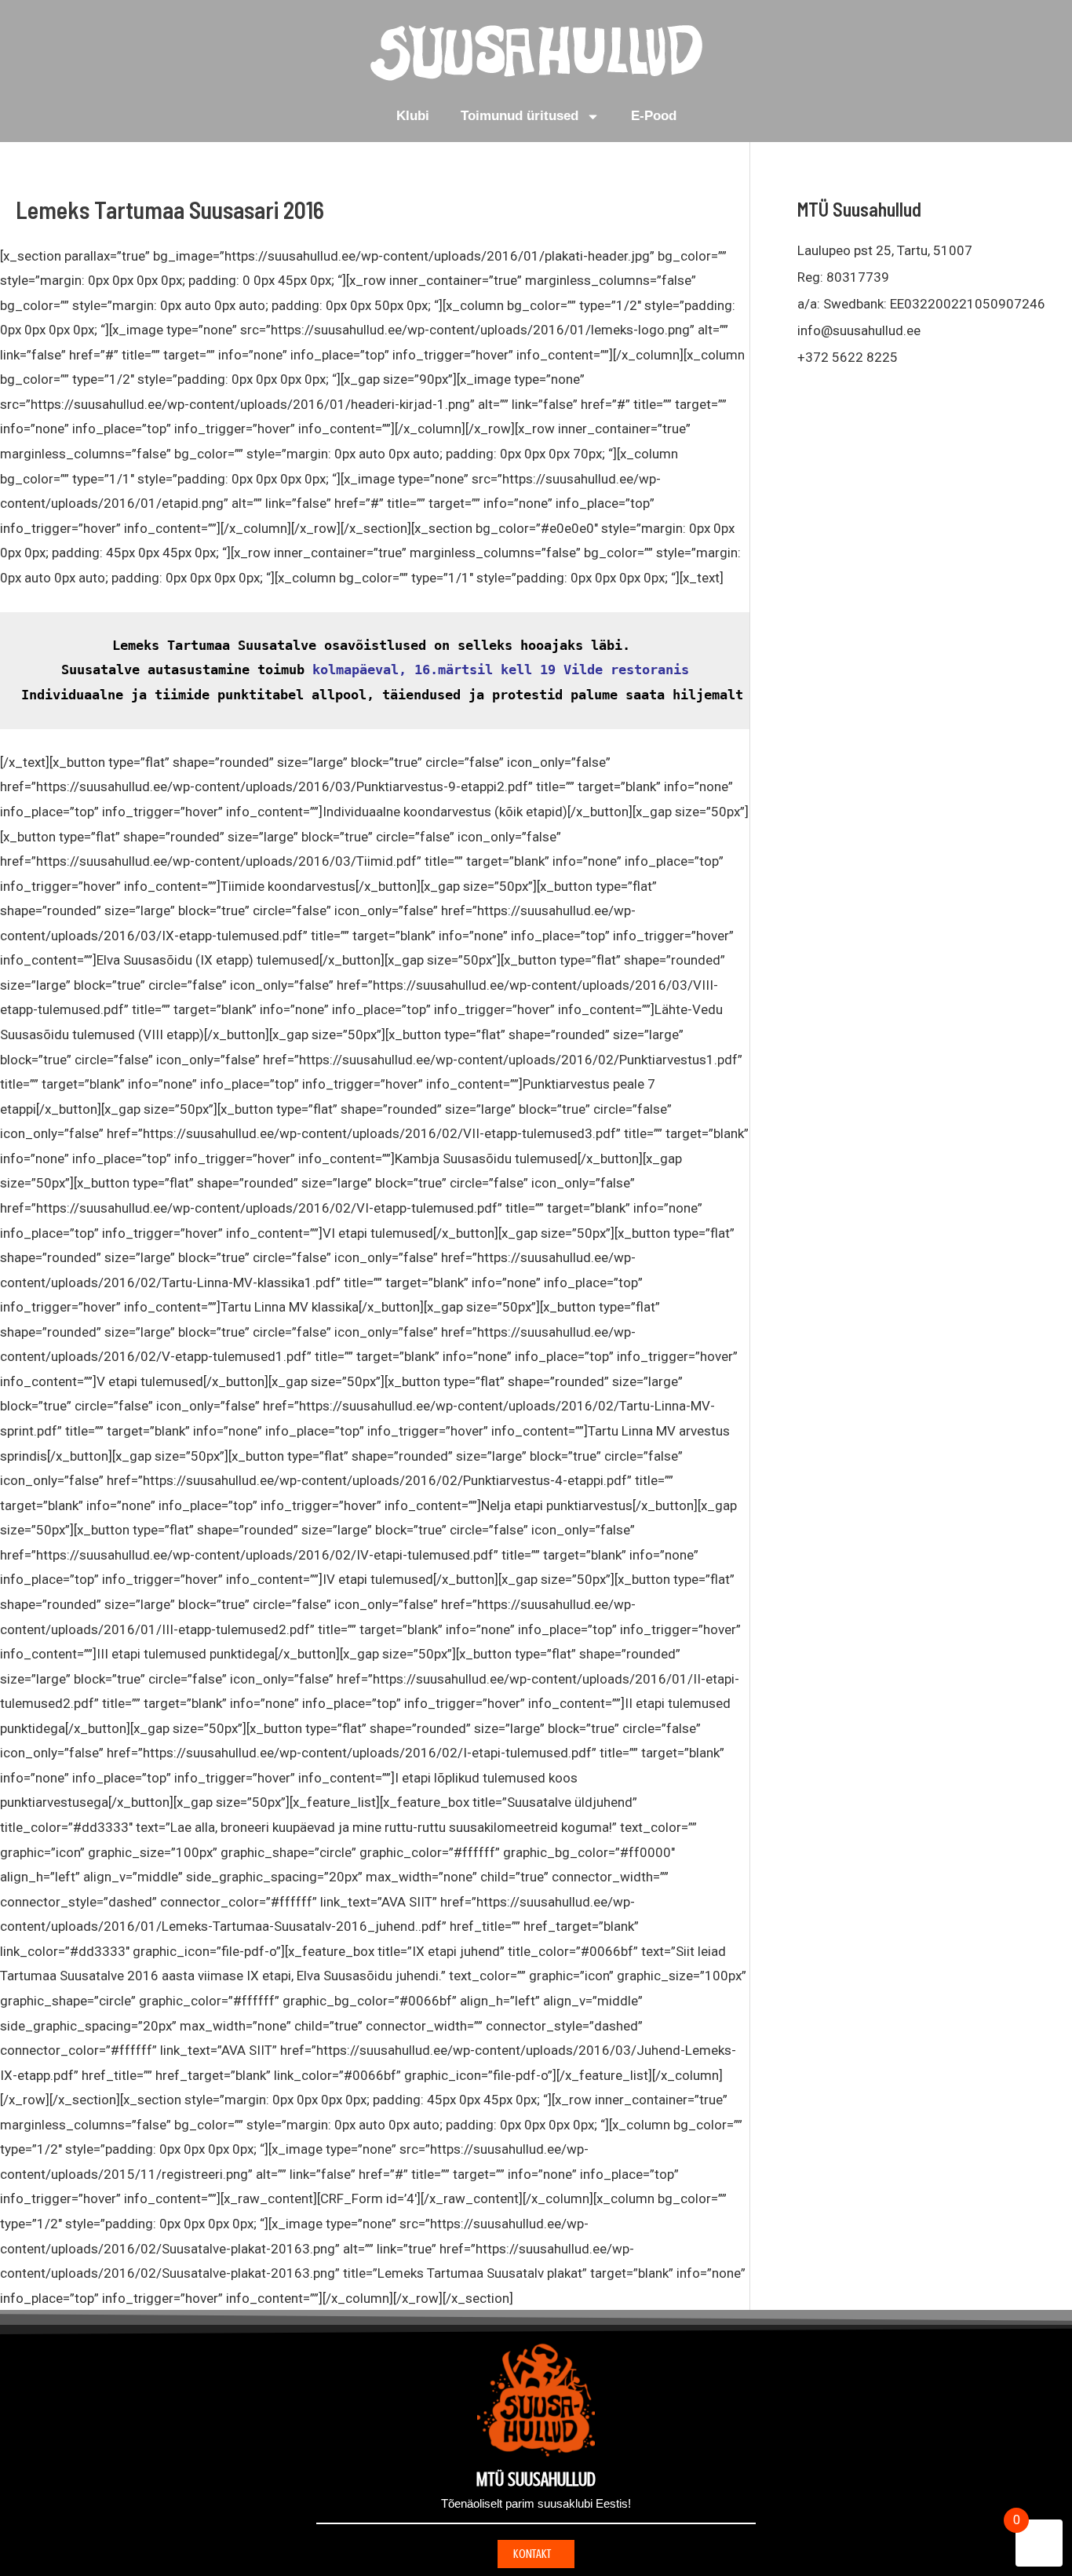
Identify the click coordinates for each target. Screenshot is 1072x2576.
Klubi (413, 116)
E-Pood (654, 116)
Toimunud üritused (520, 116)
